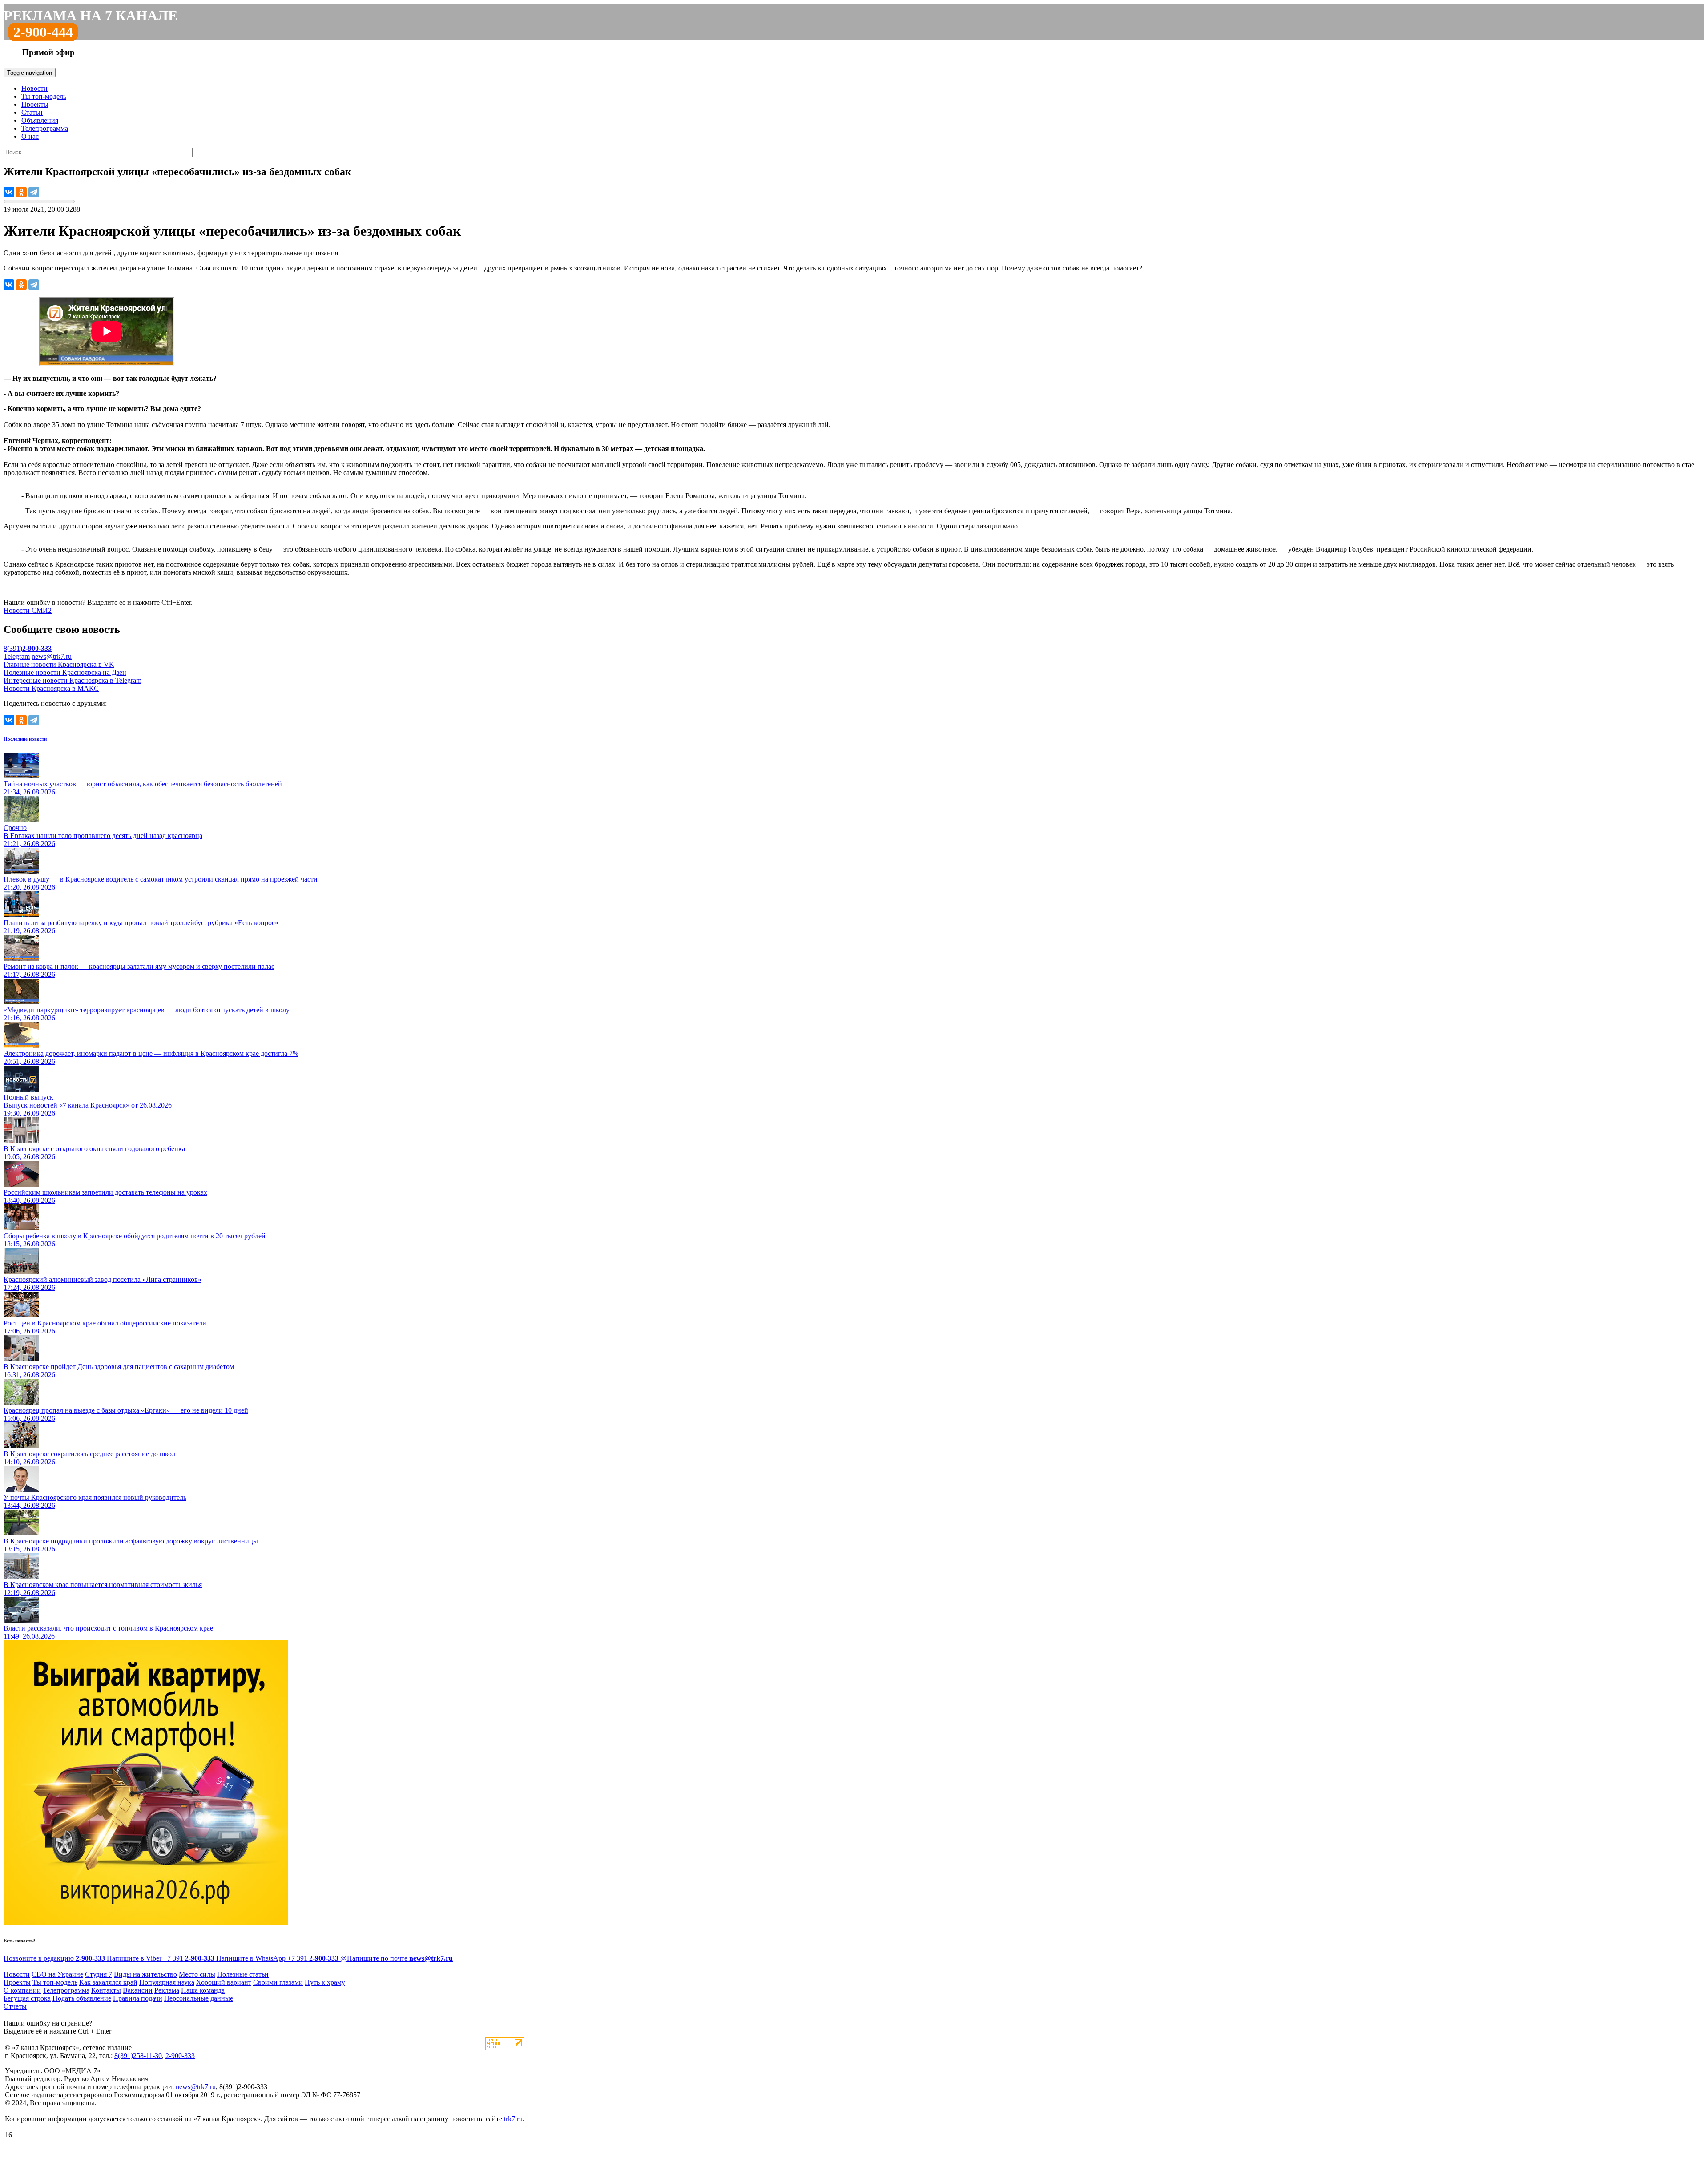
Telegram (17, 656)
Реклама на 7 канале (91, 16)
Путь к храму (325, 1982)
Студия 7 (99, 1974)
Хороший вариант (224, 1982)
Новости (34, 88)
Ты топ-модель (44, 96)
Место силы (197, 1974)
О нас (30, 136)
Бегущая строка (27, 1998)
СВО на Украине (57, 1974)
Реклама (167, 1990)
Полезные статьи (243, 1974)
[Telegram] (34, 192)
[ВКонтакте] (9, 192)
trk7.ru (513, 2119)
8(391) (28, 648)
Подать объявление (82, 1998)
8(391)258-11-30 (138, 2056)
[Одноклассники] (21, 192)
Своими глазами (278, 1982)
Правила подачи (138, 1998)
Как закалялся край (108, 1982)
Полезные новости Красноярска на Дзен (65, 672)
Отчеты (15, 2006)
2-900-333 (180, 2056)
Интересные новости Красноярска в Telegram (73, 680)
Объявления (40, 120)
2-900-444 (43, 32)
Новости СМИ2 (28, 610)
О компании (22, 1990)
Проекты (35, 104)
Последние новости (25, 739)
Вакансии (138, 1990)
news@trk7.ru (52, 656)
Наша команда (203, 1990)
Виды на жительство (145, 1974)
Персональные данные (199, 1998)
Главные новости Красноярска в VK (59, 664)
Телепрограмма (45, 128)
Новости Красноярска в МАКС (51, 688)
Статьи (32, 112)
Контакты (106, 1990)
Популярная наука (167, 1982)
